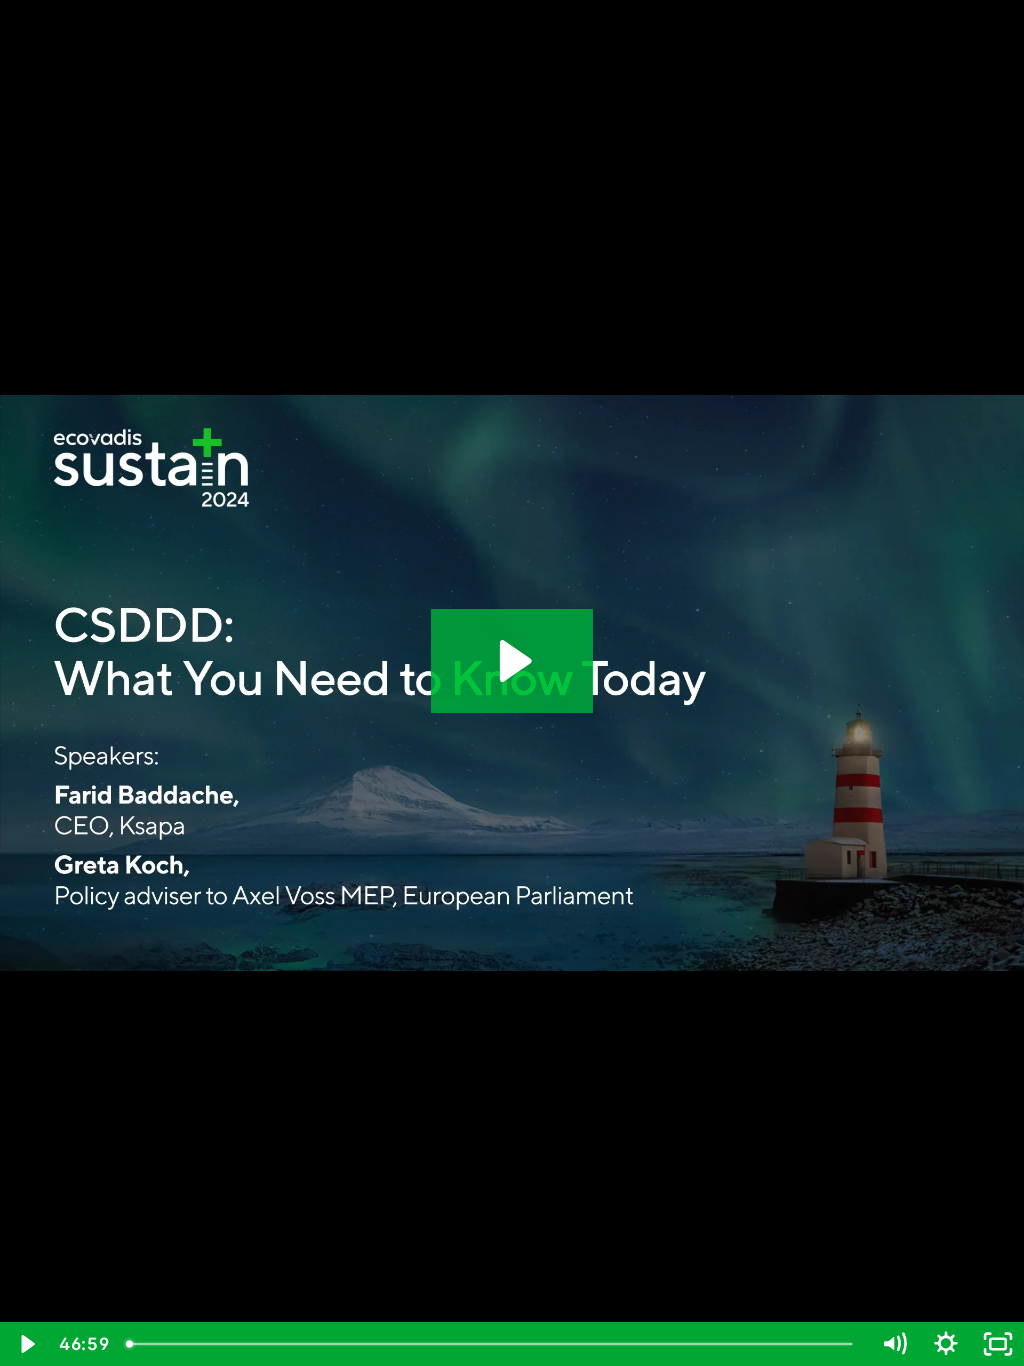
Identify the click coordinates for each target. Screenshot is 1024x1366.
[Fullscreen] (998, 1344)
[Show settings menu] (946, 1344)
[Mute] (894, 1344)
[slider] (492, 1344)
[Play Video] (26, 1344)
